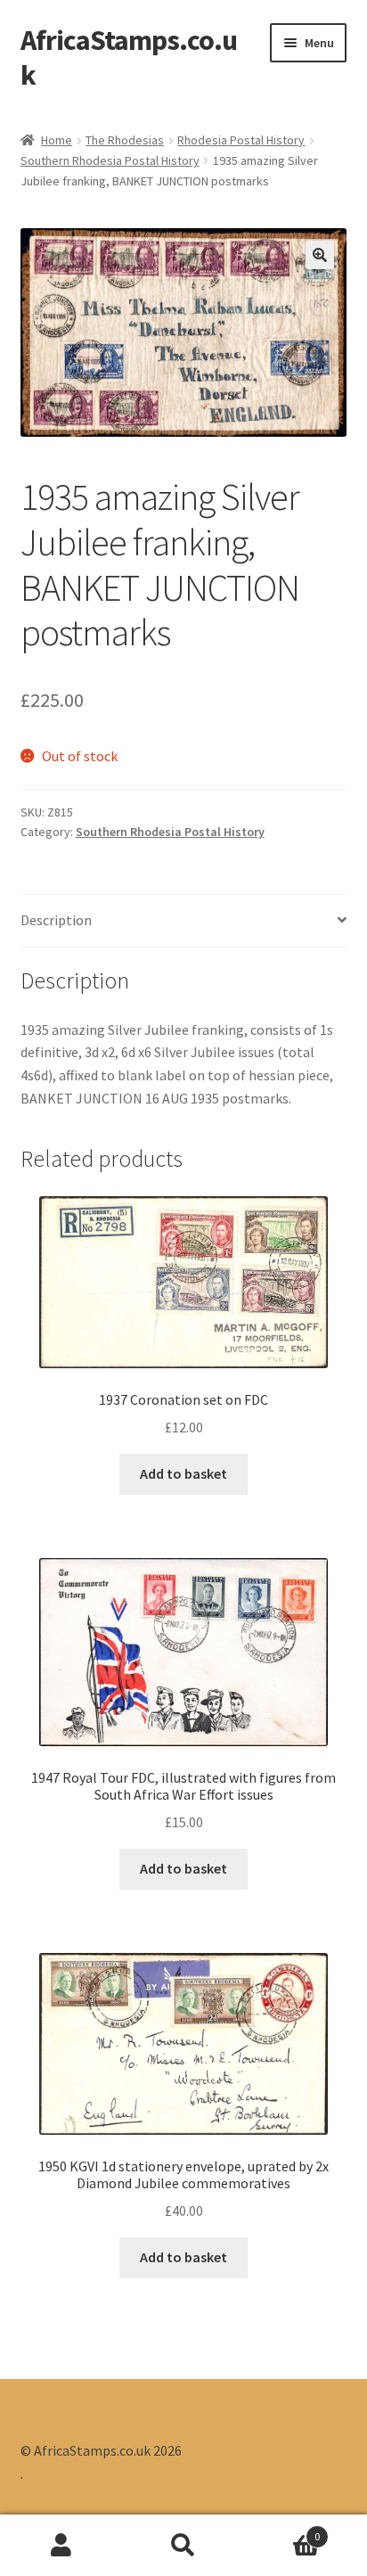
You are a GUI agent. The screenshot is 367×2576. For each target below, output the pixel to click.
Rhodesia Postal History (241, 140)
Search (183, 2546)
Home (57, 140)
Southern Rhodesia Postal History (110, 160)
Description (56, 920)
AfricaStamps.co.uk (129, 57)
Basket (283, 2530)
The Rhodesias (125, 140)
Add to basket (183, 1473)
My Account (61, 2546)
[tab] (184, 921)
